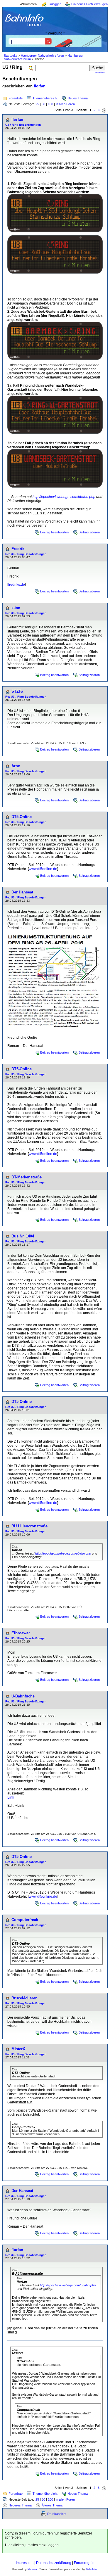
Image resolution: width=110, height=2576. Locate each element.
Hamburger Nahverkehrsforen (42, 56)
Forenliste (16, 98)
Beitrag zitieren (89, 532)
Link (11, 1797)
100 (50, 104)
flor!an (40, 86)
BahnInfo (91, 2569)
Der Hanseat (22, 892)
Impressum (25, 2563)
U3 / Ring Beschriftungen (23, 125)
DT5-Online (22, 817)
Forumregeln (84, 2563)
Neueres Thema (20, 2505)
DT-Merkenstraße (27, 1177)
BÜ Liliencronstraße (29, 1526)
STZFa (17, 691)
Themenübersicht (45, 98)
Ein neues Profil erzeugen (89, 4)
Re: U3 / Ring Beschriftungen (26, 554)
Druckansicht (57, 2514)
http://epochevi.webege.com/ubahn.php (64, 497)
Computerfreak (25, 1920)
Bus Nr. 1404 (23, 1236)
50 (43, 104)
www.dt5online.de (43, 869)
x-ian (16, 608)
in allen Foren (65, 104)
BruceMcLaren (24, 1998)
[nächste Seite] (104, 110)
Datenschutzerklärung (54, 2563)
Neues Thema (78, 98)
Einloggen (54, 4)
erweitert (100, 72)
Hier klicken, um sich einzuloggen (32, 2545)
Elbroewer (21, 1633)
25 (37, 104)
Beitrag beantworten (54, 532)
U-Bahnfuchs (23, 1696)
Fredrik (18, 549)
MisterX (18, 2049)
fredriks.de (17, 585)
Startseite (11, 56)
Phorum (32, 2569)
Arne (16, 766)
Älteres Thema (52, 2505)
